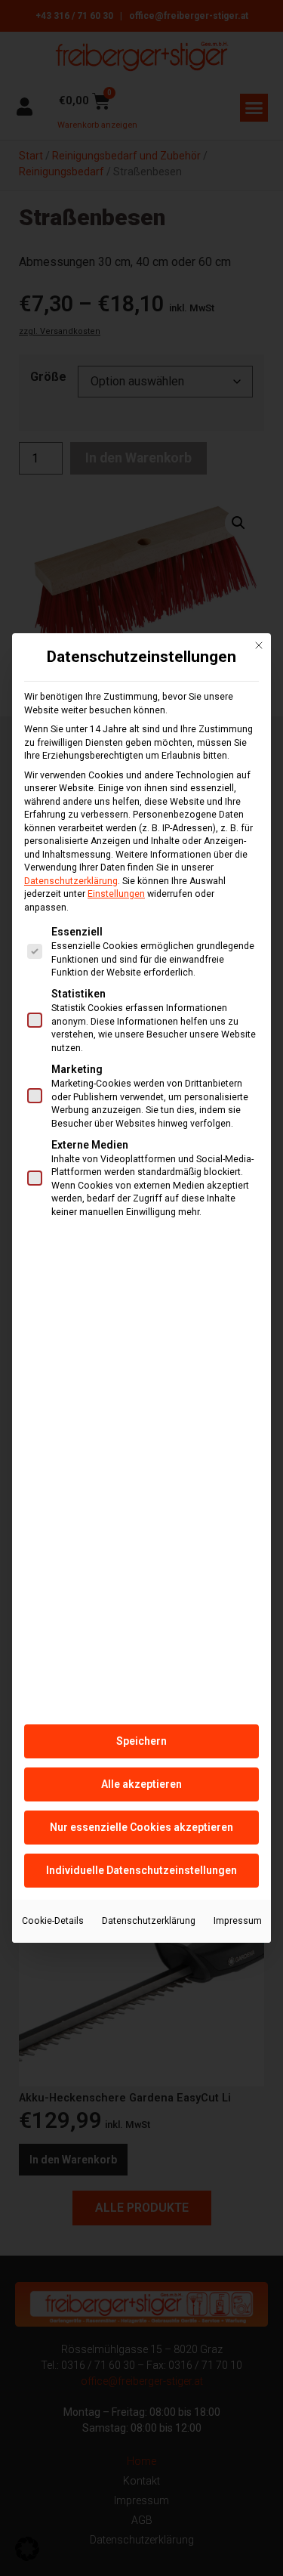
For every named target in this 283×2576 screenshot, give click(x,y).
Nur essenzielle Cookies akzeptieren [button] (141, 1827)
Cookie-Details (53, 1921)
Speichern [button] (141, 1741)
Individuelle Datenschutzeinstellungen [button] (141, 1870)
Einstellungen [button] (116, 894)
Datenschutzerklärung (71, 881)
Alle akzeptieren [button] (141, 1784)
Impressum (238, 1921)
